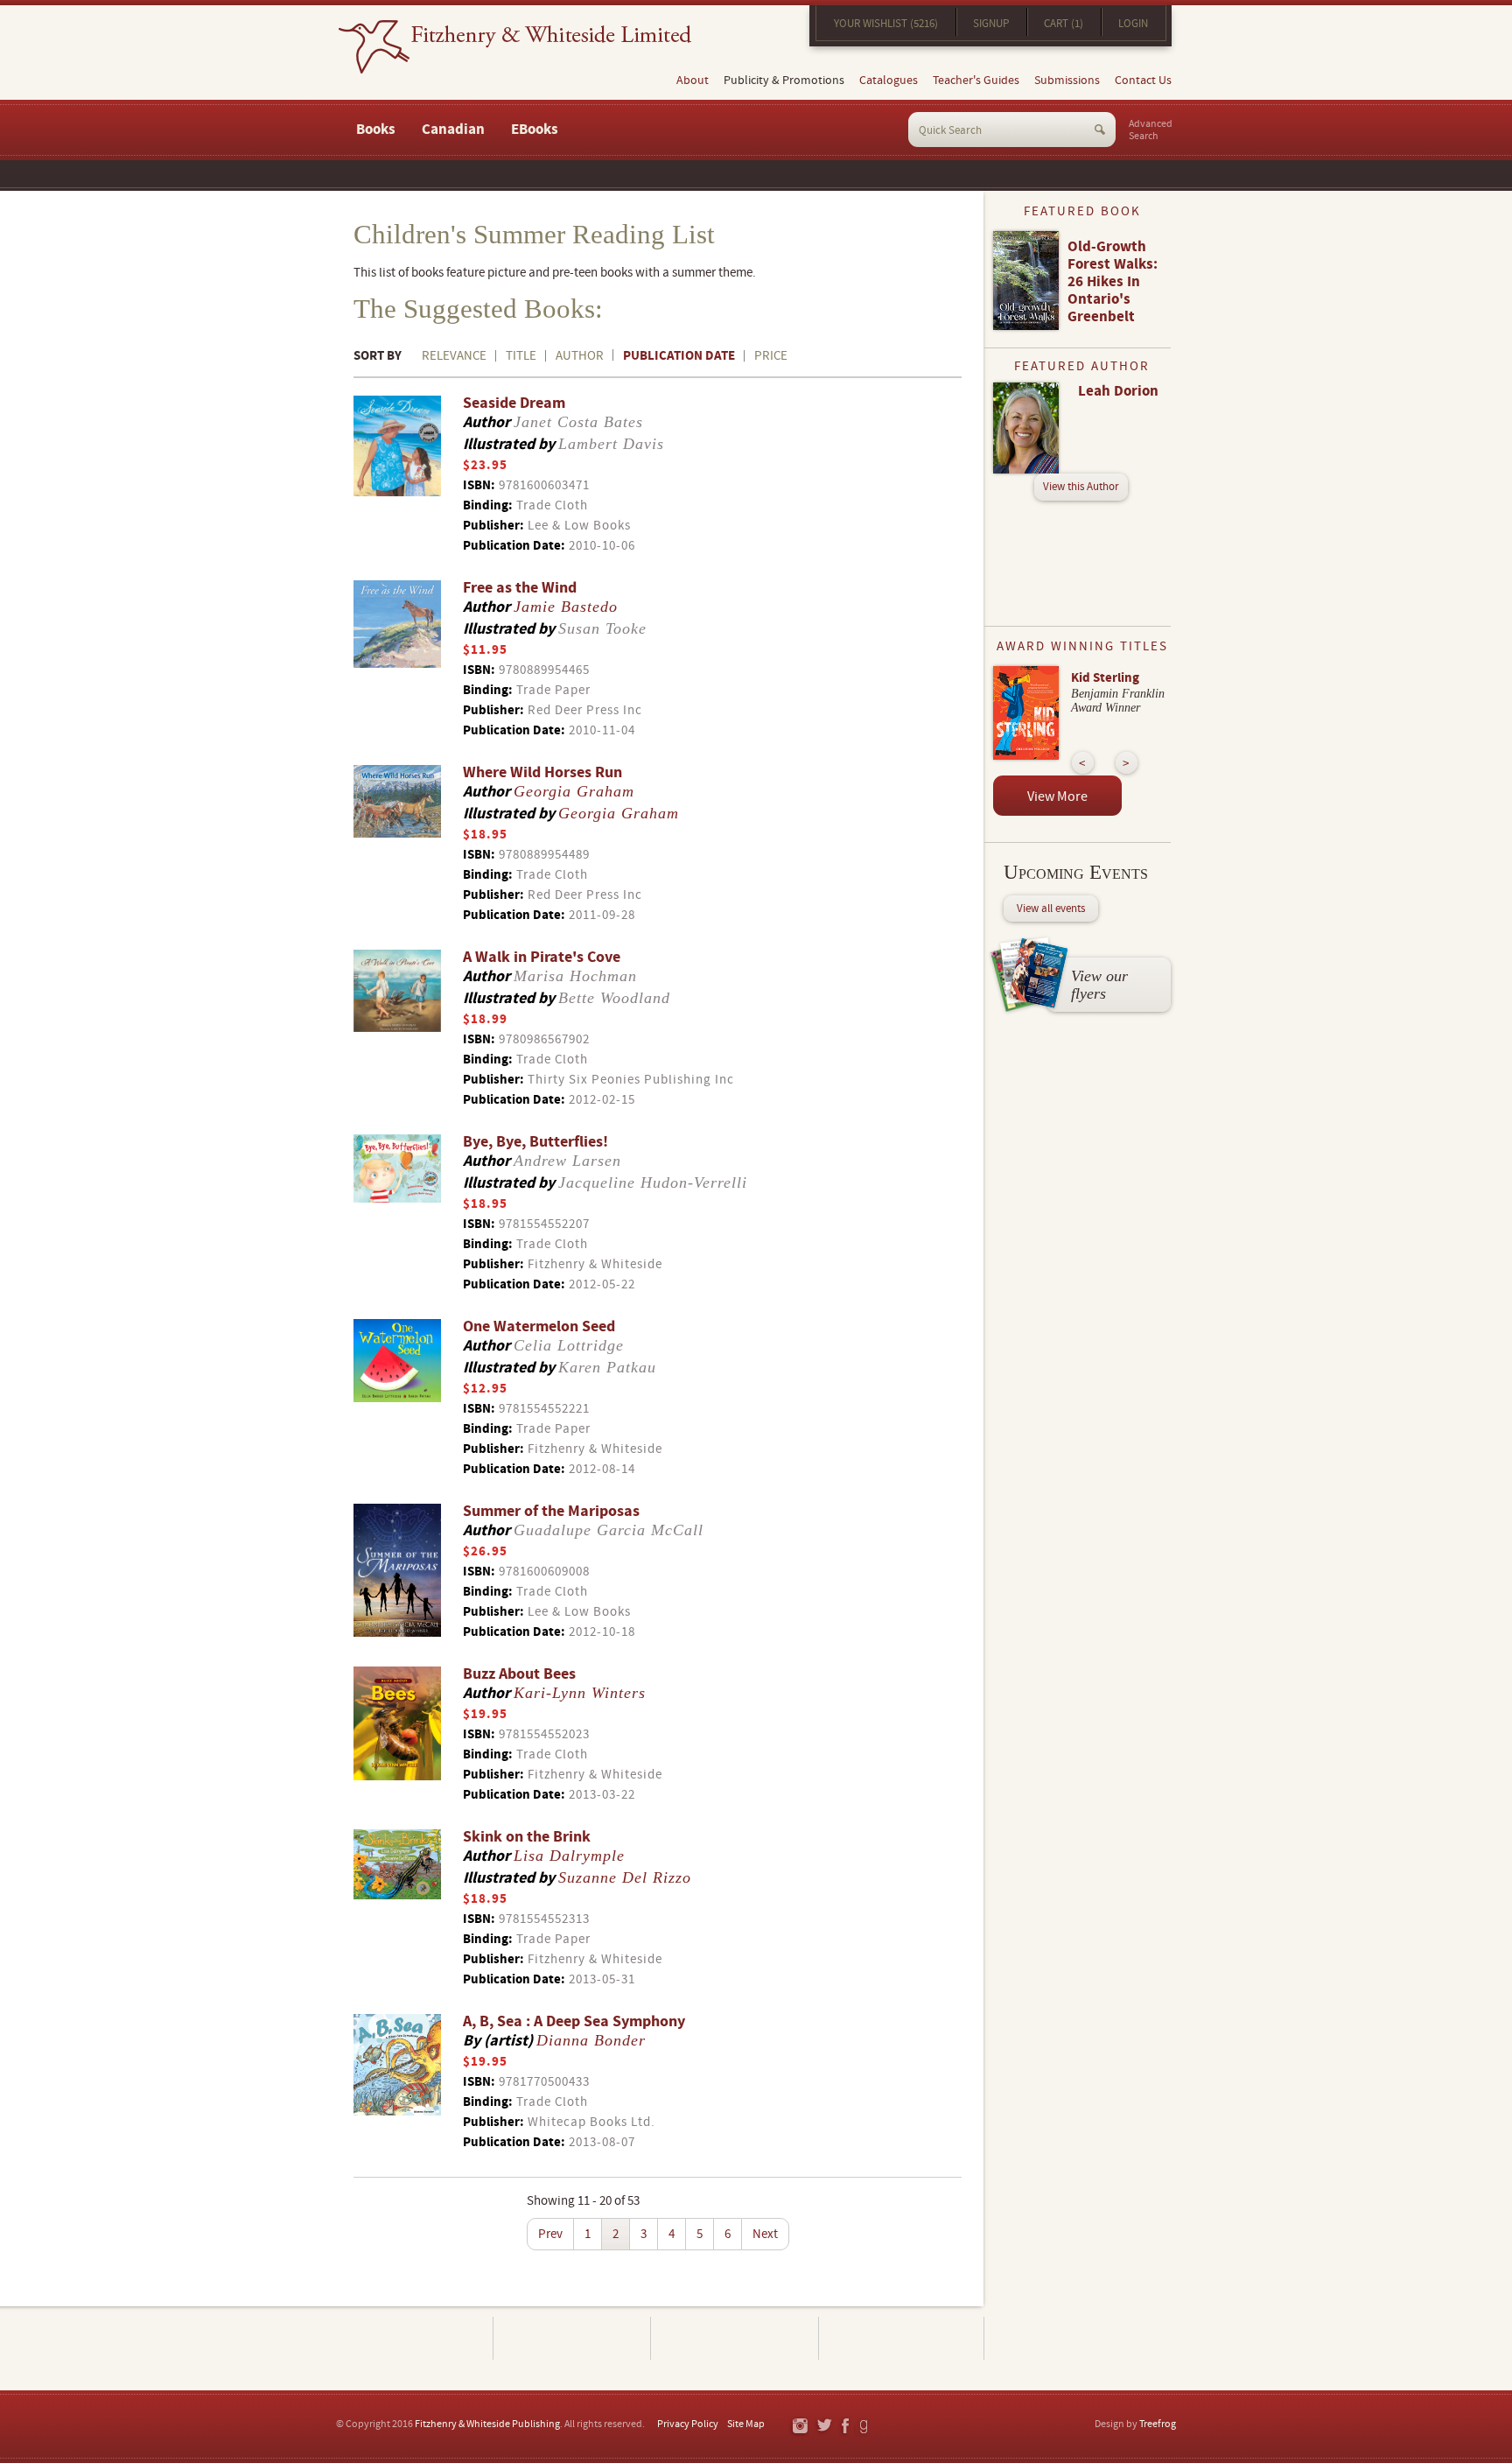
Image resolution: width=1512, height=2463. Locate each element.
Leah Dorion (1118, 391)
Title (521, 356)
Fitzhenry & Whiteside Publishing (487, 2424)
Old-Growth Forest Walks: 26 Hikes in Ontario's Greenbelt (1113, 282)
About (693, 81)
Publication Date (679, 356)
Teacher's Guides (976, 81)
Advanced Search (1151, 130)
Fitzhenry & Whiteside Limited (515, 47)
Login (1133, 24)
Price (771, 356)
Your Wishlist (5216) (886, 24)
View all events (1051, 909)
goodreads (865, 2427)
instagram (799, 2427)
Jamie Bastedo (566, 607)
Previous (1083, 763)
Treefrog (1158, 2424)
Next (765, 2234)
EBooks (535, 130)
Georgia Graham (574, 791)
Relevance (454, 356)
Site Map (746, 2424)
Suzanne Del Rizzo (625, 1877)
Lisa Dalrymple (569, 1856)
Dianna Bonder (591, 2040)
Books (376, 130)
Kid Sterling (1105, 678)
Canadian (453, 130)
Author (580, 356)
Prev (550, 2234)
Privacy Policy (688, 2424)
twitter (824, 2427)
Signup (991, 24)
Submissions (1067, 81)
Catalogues (889, 81)
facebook (844, 2427)
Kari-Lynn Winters (580, 1693)
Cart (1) (1064, 24)
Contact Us (1143, 81)
